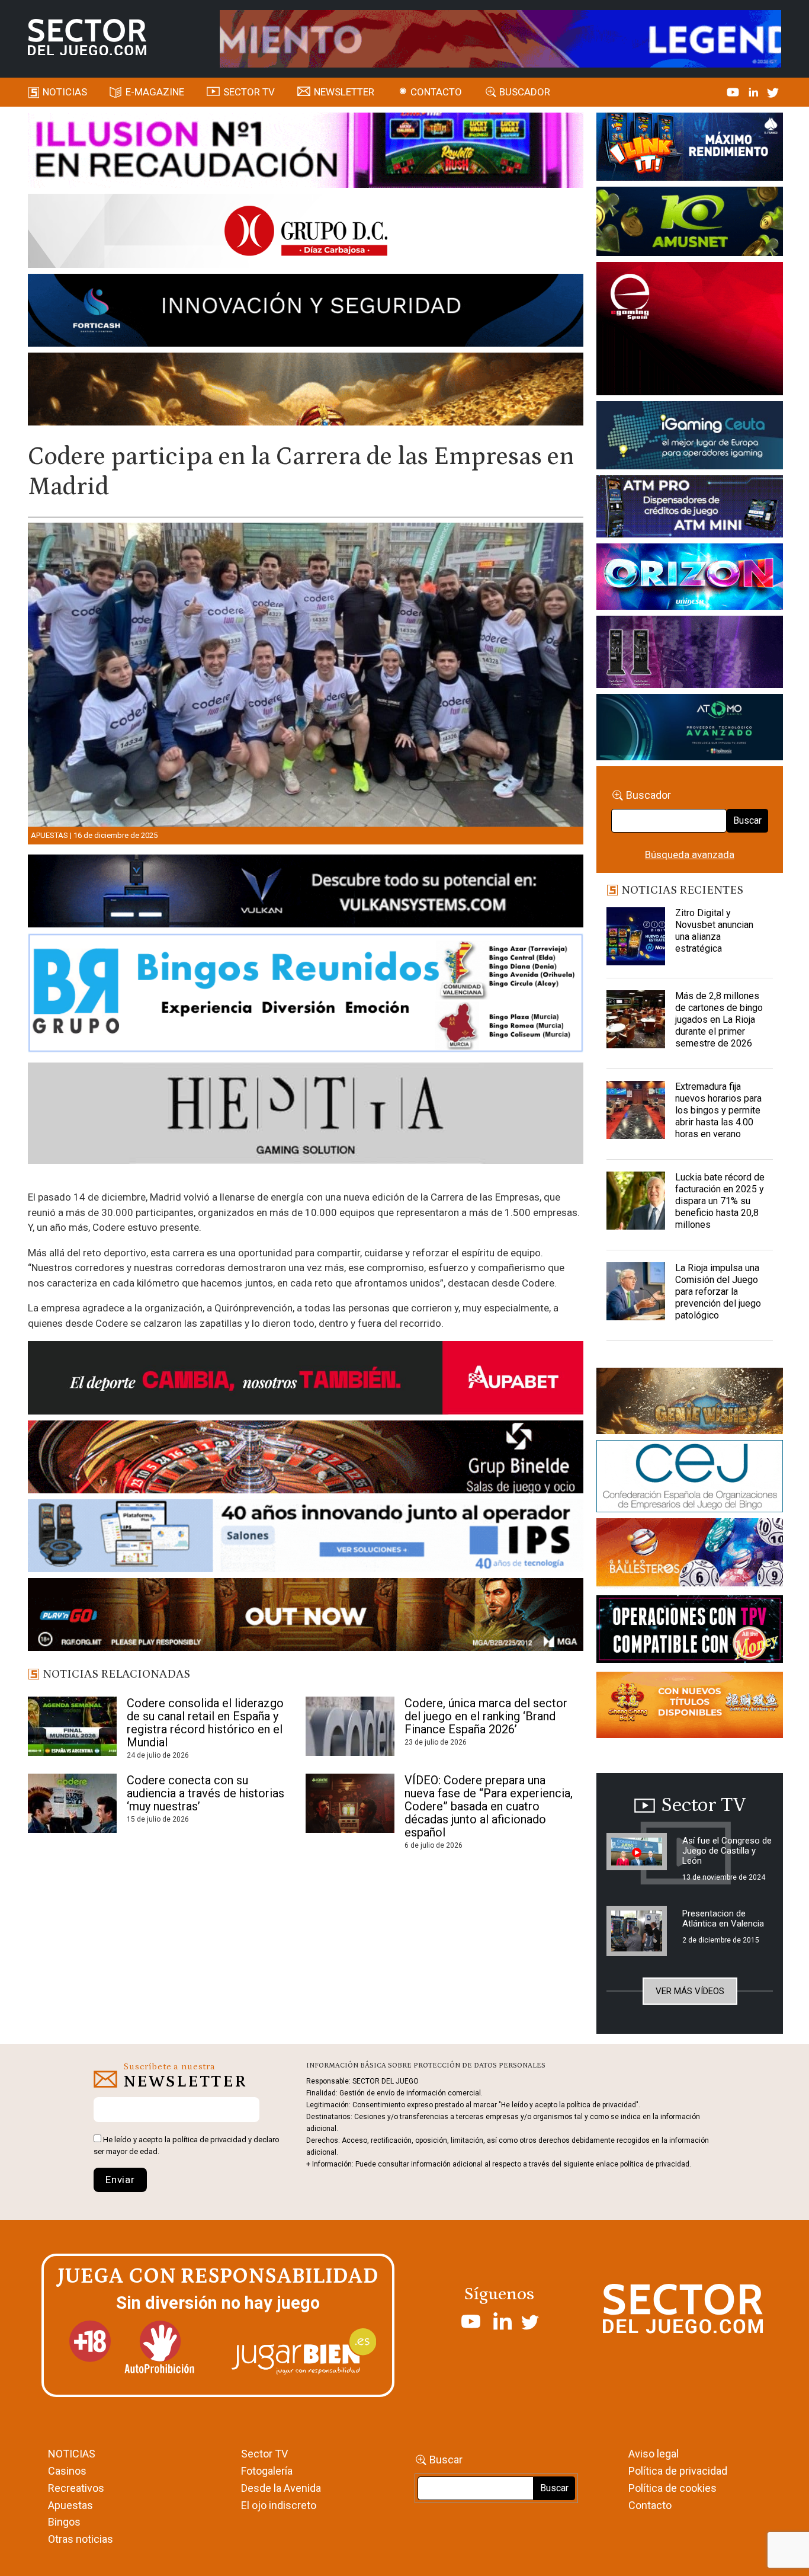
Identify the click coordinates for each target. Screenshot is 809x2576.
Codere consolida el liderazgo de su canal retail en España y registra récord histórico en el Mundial (205, 1723)
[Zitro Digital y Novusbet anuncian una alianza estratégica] (635, 937)
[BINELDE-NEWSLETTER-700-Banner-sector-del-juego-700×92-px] (306, 1459)
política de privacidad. (656, 2164)
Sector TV (264, 2454)
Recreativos (76, 2488)
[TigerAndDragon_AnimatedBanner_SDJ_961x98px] (500, 38)
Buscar (747, 820)
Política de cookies (672, 2488)
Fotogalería (267, 2471)
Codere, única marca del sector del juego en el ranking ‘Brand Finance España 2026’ (486, 1716)
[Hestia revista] (306, 1115)
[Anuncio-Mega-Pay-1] (689, 508)
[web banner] (689, 331)
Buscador (525, 92)
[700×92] (306, 1617)
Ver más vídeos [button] (690, 1991)
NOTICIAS (72, 2454)
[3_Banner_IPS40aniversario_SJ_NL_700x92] (306, 1538)
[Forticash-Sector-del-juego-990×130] (306, 312)
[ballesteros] (689, 1556)
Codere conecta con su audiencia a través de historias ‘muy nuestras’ (206, 1793)
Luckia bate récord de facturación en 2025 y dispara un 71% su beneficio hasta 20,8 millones (720, 1201)
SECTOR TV (249, 92)
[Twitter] (773, 92)
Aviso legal (654, 2454)
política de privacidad (209, 2140)
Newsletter (344, 92)
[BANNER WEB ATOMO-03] (689, 729)
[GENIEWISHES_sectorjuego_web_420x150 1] (689, 1403)
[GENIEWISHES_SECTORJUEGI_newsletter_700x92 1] (306, 391)
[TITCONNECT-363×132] (689, 1631)
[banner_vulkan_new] (306, 893)
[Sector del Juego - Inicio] (87, 37)
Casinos (67, 2471)
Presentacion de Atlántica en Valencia (723, 1919)
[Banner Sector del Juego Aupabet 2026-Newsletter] (306, 1380)
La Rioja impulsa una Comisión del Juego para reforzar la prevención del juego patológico (718, 1292)
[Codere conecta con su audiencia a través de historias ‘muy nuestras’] (72, 1803)
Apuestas (49, 835)
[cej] (689, 1479)
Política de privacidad (678, 2471)
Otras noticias (81, 2539)
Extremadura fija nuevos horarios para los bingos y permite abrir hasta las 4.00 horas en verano (718, 1110)
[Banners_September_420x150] (689, 1707)
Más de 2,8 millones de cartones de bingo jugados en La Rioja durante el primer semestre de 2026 (719, 1020)
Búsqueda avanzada (690, 855)
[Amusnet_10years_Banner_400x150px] (689, 223)
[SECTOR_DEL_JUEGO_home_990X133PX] (306, 152)
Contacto (436, 92)
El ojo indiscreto (279, 2505)
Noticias (65, 92)
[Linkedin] (755, 92)
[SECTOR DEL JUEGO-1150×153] (306, 233)
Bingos (64, 2522)
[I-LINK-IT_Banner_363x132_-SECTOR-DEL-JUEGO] (689, 149)
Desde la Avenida (281, 2488)
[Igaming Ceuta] (689, 437)
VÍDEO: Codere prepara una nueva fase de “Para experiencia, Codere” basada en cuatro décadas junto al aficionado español (489, 1806)
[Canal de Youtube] (734, 92)
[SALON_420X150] (689, 579)
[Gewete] (689, 654)
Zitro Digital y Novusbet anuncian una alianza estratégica (714, 931)
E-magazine (155, 92)
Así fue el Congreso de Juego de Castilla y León (727, 1851)
